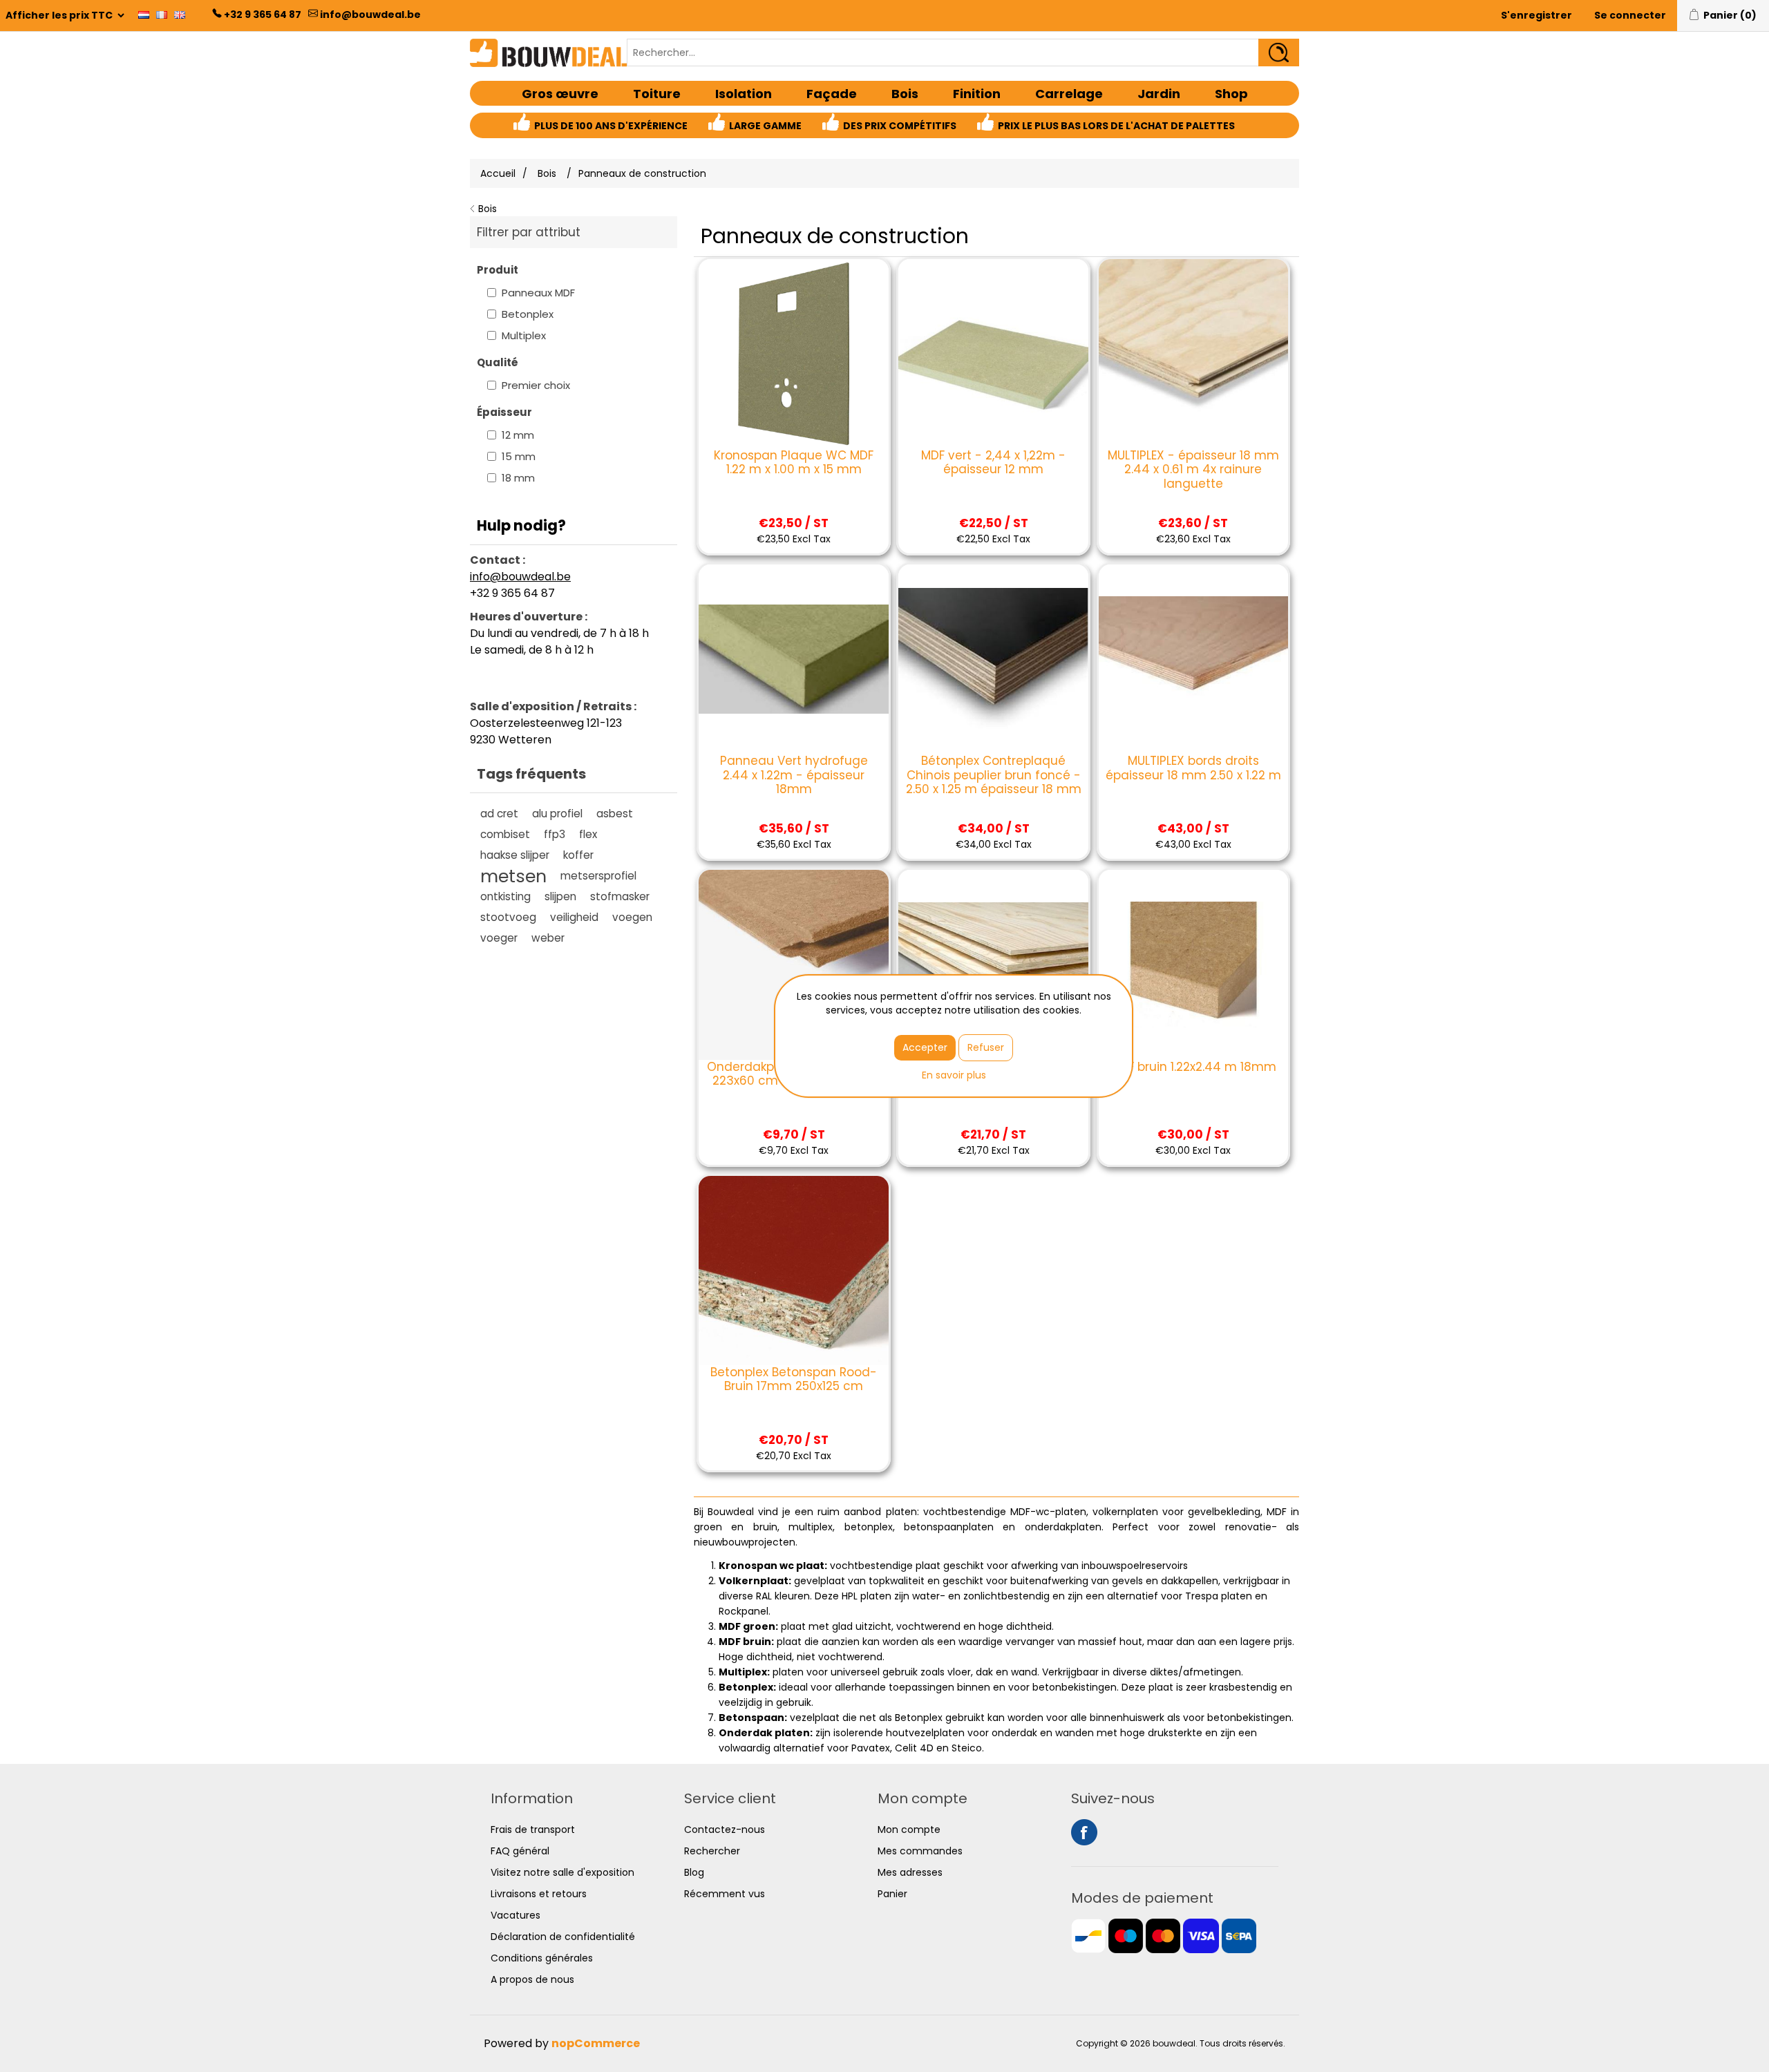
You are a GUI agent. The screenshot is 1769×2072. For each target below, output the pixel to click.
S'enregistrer (1536, 15)
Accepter (925, 1047)
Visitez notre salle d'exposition (562, 1872)
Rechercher (712, 1851)
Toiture (657, 94)
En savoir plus (954, 1075)
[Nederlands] (144, 15)
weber (548, 938)
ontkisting (505, 896)
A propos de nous (532, 1979)
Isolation (744, 94)
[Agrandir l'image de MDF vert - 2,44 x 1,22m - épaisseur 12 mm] (993, 354)
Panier (892, 1894)
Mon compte (909, 1829)
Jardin (1159, 94)
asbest (615, 814)
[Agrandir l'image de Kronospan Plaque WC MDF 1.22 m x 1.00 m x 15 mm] (793, 354)
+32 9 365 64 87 (263, 15)
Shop (1231, 94)
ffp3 (555, 834)
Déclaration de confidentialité (563, 1937)
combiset (505, 834)
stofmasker (620, 896)
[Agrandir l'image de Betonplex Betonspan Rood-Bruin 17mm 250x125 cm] (793, 1271)
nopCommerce (596, 2043)
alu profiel (557, 814)
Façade (832, 94)
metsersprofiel (598, 876)
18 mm (518, 478)
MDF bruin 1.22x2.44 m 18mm (1193, 1067)
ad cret (499, 814)
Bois (905, 94)
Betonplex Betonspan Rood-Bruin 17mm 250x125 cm (794, 1379)
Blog (694, 1872)
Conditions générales (542, 1958)
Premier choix (536, 385)
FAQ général (520, 1851)
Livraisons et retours (539, 1894)
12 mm (518, 435)
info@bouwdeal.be (370, 15)
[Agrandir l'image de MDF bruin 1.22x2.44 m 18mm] (1193, 964)
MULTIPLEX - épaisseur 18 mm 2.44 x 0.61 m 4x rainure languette (1193, 469)
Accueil (498, 173)
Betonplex (528, 314)
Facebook (1084, 1832)
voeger (499, 938)
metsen (513, 876)
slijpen (560, 896)
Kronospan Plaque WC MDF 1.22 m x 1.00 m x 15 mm (794, 463)
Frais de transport (533, 1829)
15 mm (519, 456)
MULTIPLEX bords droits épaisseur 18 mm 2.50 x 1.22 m (1193, 768)
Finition (977, 94)
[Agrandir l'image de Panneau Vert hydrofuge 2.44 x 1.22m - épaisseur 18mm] (793, 659)
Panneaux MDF (538, 293)
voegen (632, 917)
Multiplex (524, 335)
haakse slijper (515, 855)
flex (588, 834)
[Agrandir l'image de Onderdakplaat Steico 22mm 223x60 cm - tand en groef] (793, 964)
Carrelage (1069, 94)
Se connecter (1630, 15)
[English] (180, 15)
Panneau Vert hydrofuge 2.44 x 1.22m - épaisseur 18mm (794, 775)
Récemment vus (725, 1894)
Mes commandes (920, 1851)
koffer (578, 855)
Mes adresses (910, 1872)
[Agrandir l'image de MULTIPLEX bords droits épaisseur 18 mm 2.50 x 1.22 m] (1193, 659)
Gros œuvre (560, 94)
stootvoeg (508, 917)
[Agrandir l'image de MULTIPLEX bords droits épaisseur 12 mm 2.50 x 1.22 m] (993, 964)
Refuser (986, 1047)
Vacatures (515, 1915)
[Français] (162, 15)
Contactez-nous (725, 1829)
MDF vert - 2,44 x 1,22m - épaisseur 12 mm (993, 463)
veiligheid (574, 917)
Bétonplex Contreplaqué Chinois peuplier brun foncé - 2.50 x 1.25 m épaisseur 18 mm (993, 775)
